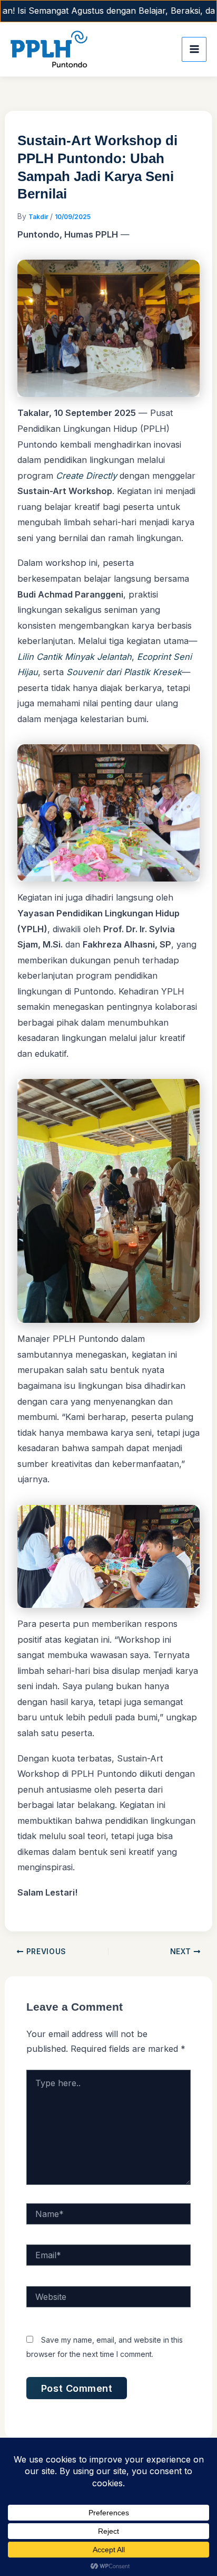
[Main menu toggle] (194, 49)
